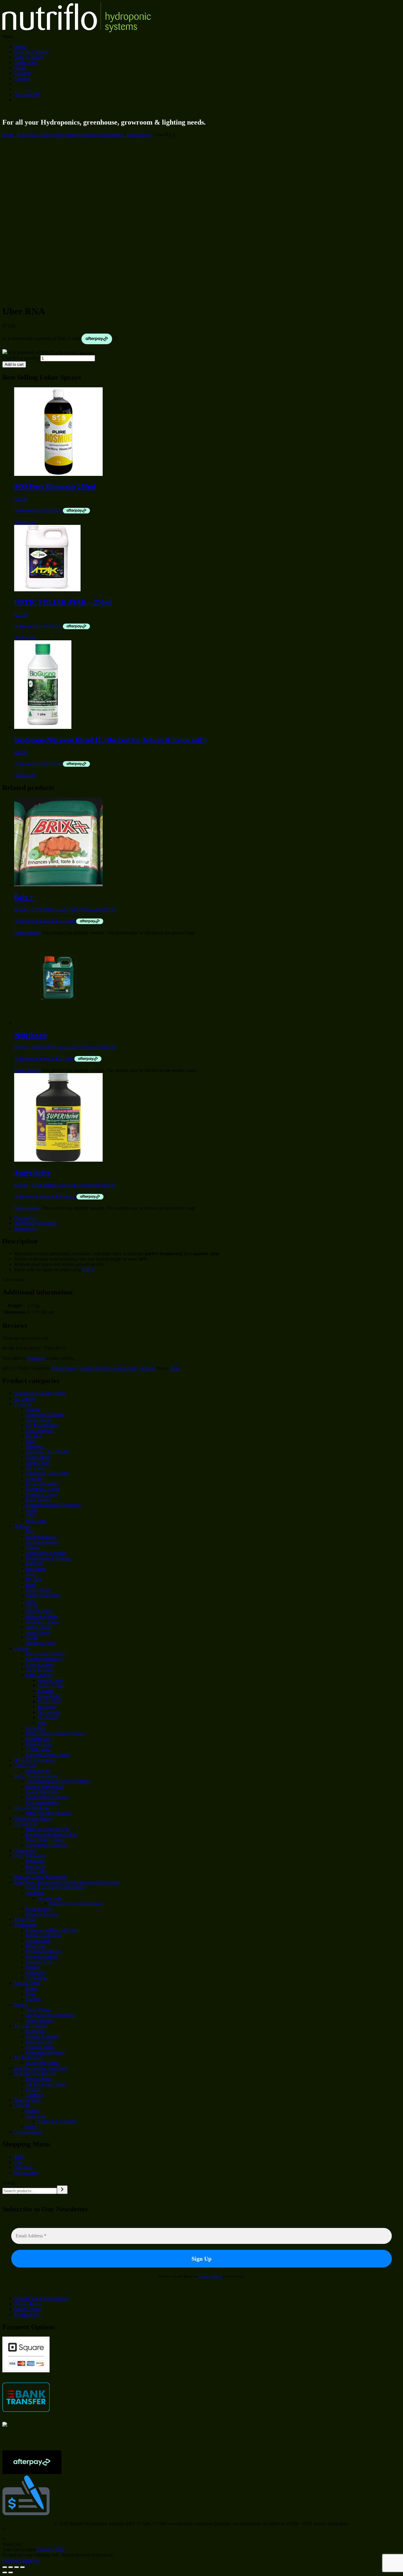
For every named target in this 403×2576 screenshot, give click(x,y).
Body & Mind (27, 2100)
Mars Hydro (49, 1696)
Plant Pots (35, 2031)
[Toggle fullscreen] (11, 2567)
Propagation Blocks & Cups (52, 1930)
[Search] (62, 2190)
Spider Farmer (51, 1685)
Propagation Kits (42, 1957)
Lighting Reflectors (44, 1659)
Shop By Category (32, 52)
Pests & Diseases (30, 1856)
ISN (30, 1531)
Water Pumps (38, 2010)
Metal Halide (38, 1739)
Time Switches (40, 1670)
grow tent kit (38, 1771)
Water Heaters (39, 2020)
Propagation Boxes (44, 1951)
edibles (32, 2111)
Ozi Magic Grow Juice (47, 1473)
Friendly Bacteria (42, 1914)
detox (31, 2127)
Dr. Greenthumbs (42, 1542)
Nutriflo (33, 1478)
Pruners (33, 2089)
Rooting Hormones (44, 1935)
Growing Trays (40, 2042)
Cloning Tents (39, 1962)
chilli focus (36, 1521)
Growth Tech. (39, 1611)
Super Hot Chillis (42, 2063)
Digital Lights (39, 1744)
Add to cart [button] (25, 522)
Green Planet (38, 1457)
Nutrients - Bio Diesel (46, 1452)
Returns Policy (28, 2309)
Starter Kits (25, 1919)
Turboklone (37, 1978)
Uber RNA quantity (21, 358)
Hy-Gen (34, 1436)
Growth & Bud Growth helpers (108, 1368)
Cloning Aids (38, 1941)
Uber (175, 1368)
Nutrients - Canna (42, 1489)
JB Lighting (49, 1712)
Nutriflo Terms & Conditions (41, 2298)
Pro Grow (47, 1707)
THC (31, 1515)
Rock (31, 1585)
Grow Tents (25, 1765)
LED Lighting (39, 1675)
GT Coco (35, 1468)
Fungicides (36, 1871)
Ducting (33, 1999)
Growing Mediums (32, 1808)
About (20, 68)
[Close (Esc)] (22, 2567)
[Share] (17, 2567)
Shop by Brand (28, 57)
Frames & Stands (42, 2036)
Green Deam (38, 1462)
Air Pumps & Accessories (50, 2015)
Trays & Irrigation (31, 2026)
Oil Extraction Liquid (46, 2084)
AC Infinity (25, 1399)
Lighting (22, 1648)
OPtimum (35, 1446)
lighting (33, 1967)
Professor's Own (41, 1494)
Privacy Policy (28, 2304)
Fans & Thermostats (45, 1786)
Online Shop (26, 62)
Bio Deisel (36, 1569)
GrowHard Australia (45, 1414)
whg (42, 1723)
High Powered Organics (49, 1558)
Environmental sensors (47, 1797)
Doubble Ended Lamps (48, 1755)
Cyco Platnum (39, 1430)
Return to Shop (50, 2550)
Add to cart (14, 364)
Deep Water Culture (45, 1840)
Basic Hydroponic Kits (47, 1829)
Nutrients (23, 1404)
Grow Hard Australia (46, 1553)
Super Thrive (38, 1632)
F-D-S (88, 1270)
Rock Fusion (38, 1500)
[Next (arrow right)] (11, 2572)
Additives (35, 1893)
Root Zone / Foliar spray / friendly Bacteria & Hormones (70, 135)
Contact (21, 78)
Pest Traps (36, 1866)
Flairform (35, 1563)
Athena (33, 1409)
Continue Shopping (21, 2560)
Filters (32, 1988)
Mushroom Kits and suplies (40, 1393)
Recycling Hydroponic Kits (52, 1834)
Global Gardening (43, 1595)
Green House (38, 1420)
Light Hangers (39, 1664)
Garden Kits (26, 1824)
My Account (26, 2173)
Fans (30, 1994)
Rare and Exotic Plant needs (40, 1877)
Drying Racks (39, 2079)
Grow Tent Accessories (36, 1776)
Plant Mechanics (41, 1537)
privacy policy (211, 2276)
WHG (32, 1606)
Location (22, 73)
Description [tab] (25, 1218)
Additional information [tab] (35, 1223)
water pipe (36, 2116)
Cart (18, 2162)
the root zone (50, 1898)
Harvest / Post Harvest (35, 2073)
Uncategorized (28, 2132)
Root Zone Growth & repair (76, 1903)
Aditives (147, 1368)
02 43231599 (27, 94)
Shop (19, 2157)
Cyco (31, 1574)
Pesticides (35, 1861)
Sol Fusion (48, 1717)
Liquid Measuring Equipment (53, 1505)
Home (20, 46)
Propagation (25, 1925)
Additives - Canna (43, 1622)
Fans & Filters (27, 1983)
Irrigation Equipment (45, 2052)
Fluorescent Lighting (45, 1654)
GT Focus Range (42, 1425)
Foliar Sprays (139, 135)
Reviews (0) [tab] (26, 1229)
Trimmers (35, 2095)
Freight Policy (27, 2314)
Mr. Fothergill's (28, 2057)
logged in (36, 1358)
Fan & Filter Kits (42, 1792)
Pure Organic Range (33, 1818)
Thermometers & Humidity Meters (58, 1781)
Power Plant (49, 1701)
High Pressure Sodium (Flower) (56, 1733)
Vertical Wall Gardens (46, 1845)
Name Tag (36, 1972)
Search (9, 2183)
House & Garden (42, 1484)
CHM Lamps (38, 1749)
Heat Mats (36, 1946)
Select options (27, 933)
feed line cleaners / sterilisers (41, 2068)
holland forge (50, 1680)
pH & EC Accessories (35, 1760)
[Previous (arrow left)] (5, 2572)
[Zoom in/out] (5, 2567)
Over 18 (22, 2105)
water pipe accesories (58, 2121)
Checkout (23, 2167)
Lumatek (46, 1691)
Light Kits (35, 1728)
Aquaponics (25, 1850)
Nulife (32, 1510)
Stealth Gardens (41, 1643)
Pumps (21, 2004)
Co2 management (42, 1802)
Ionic (31, 1441)
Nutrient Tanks (40, 2047)
